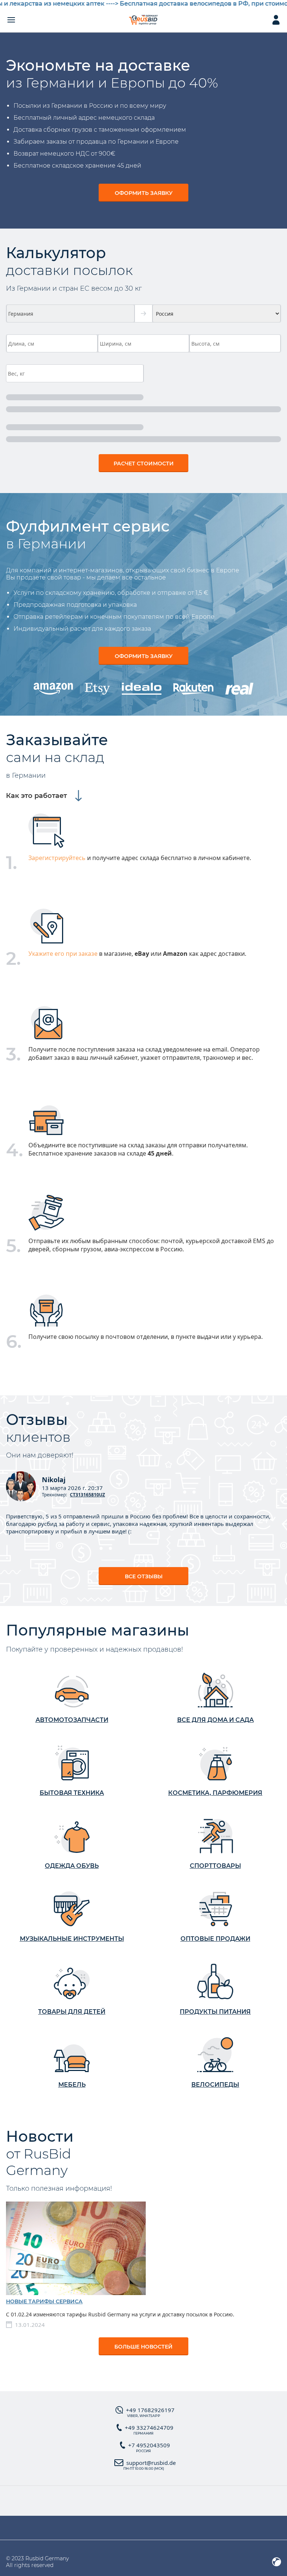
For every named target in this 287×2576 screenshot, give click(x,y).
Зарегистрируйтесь (57, 858)
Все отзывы (144, 1576)
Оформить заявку (144, 193)
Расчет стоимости (144, 464)
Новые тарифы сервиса (44, 2301)
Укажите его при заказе (63, 954)
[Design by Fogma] (277, 2562)
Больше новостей (143, 2347)
